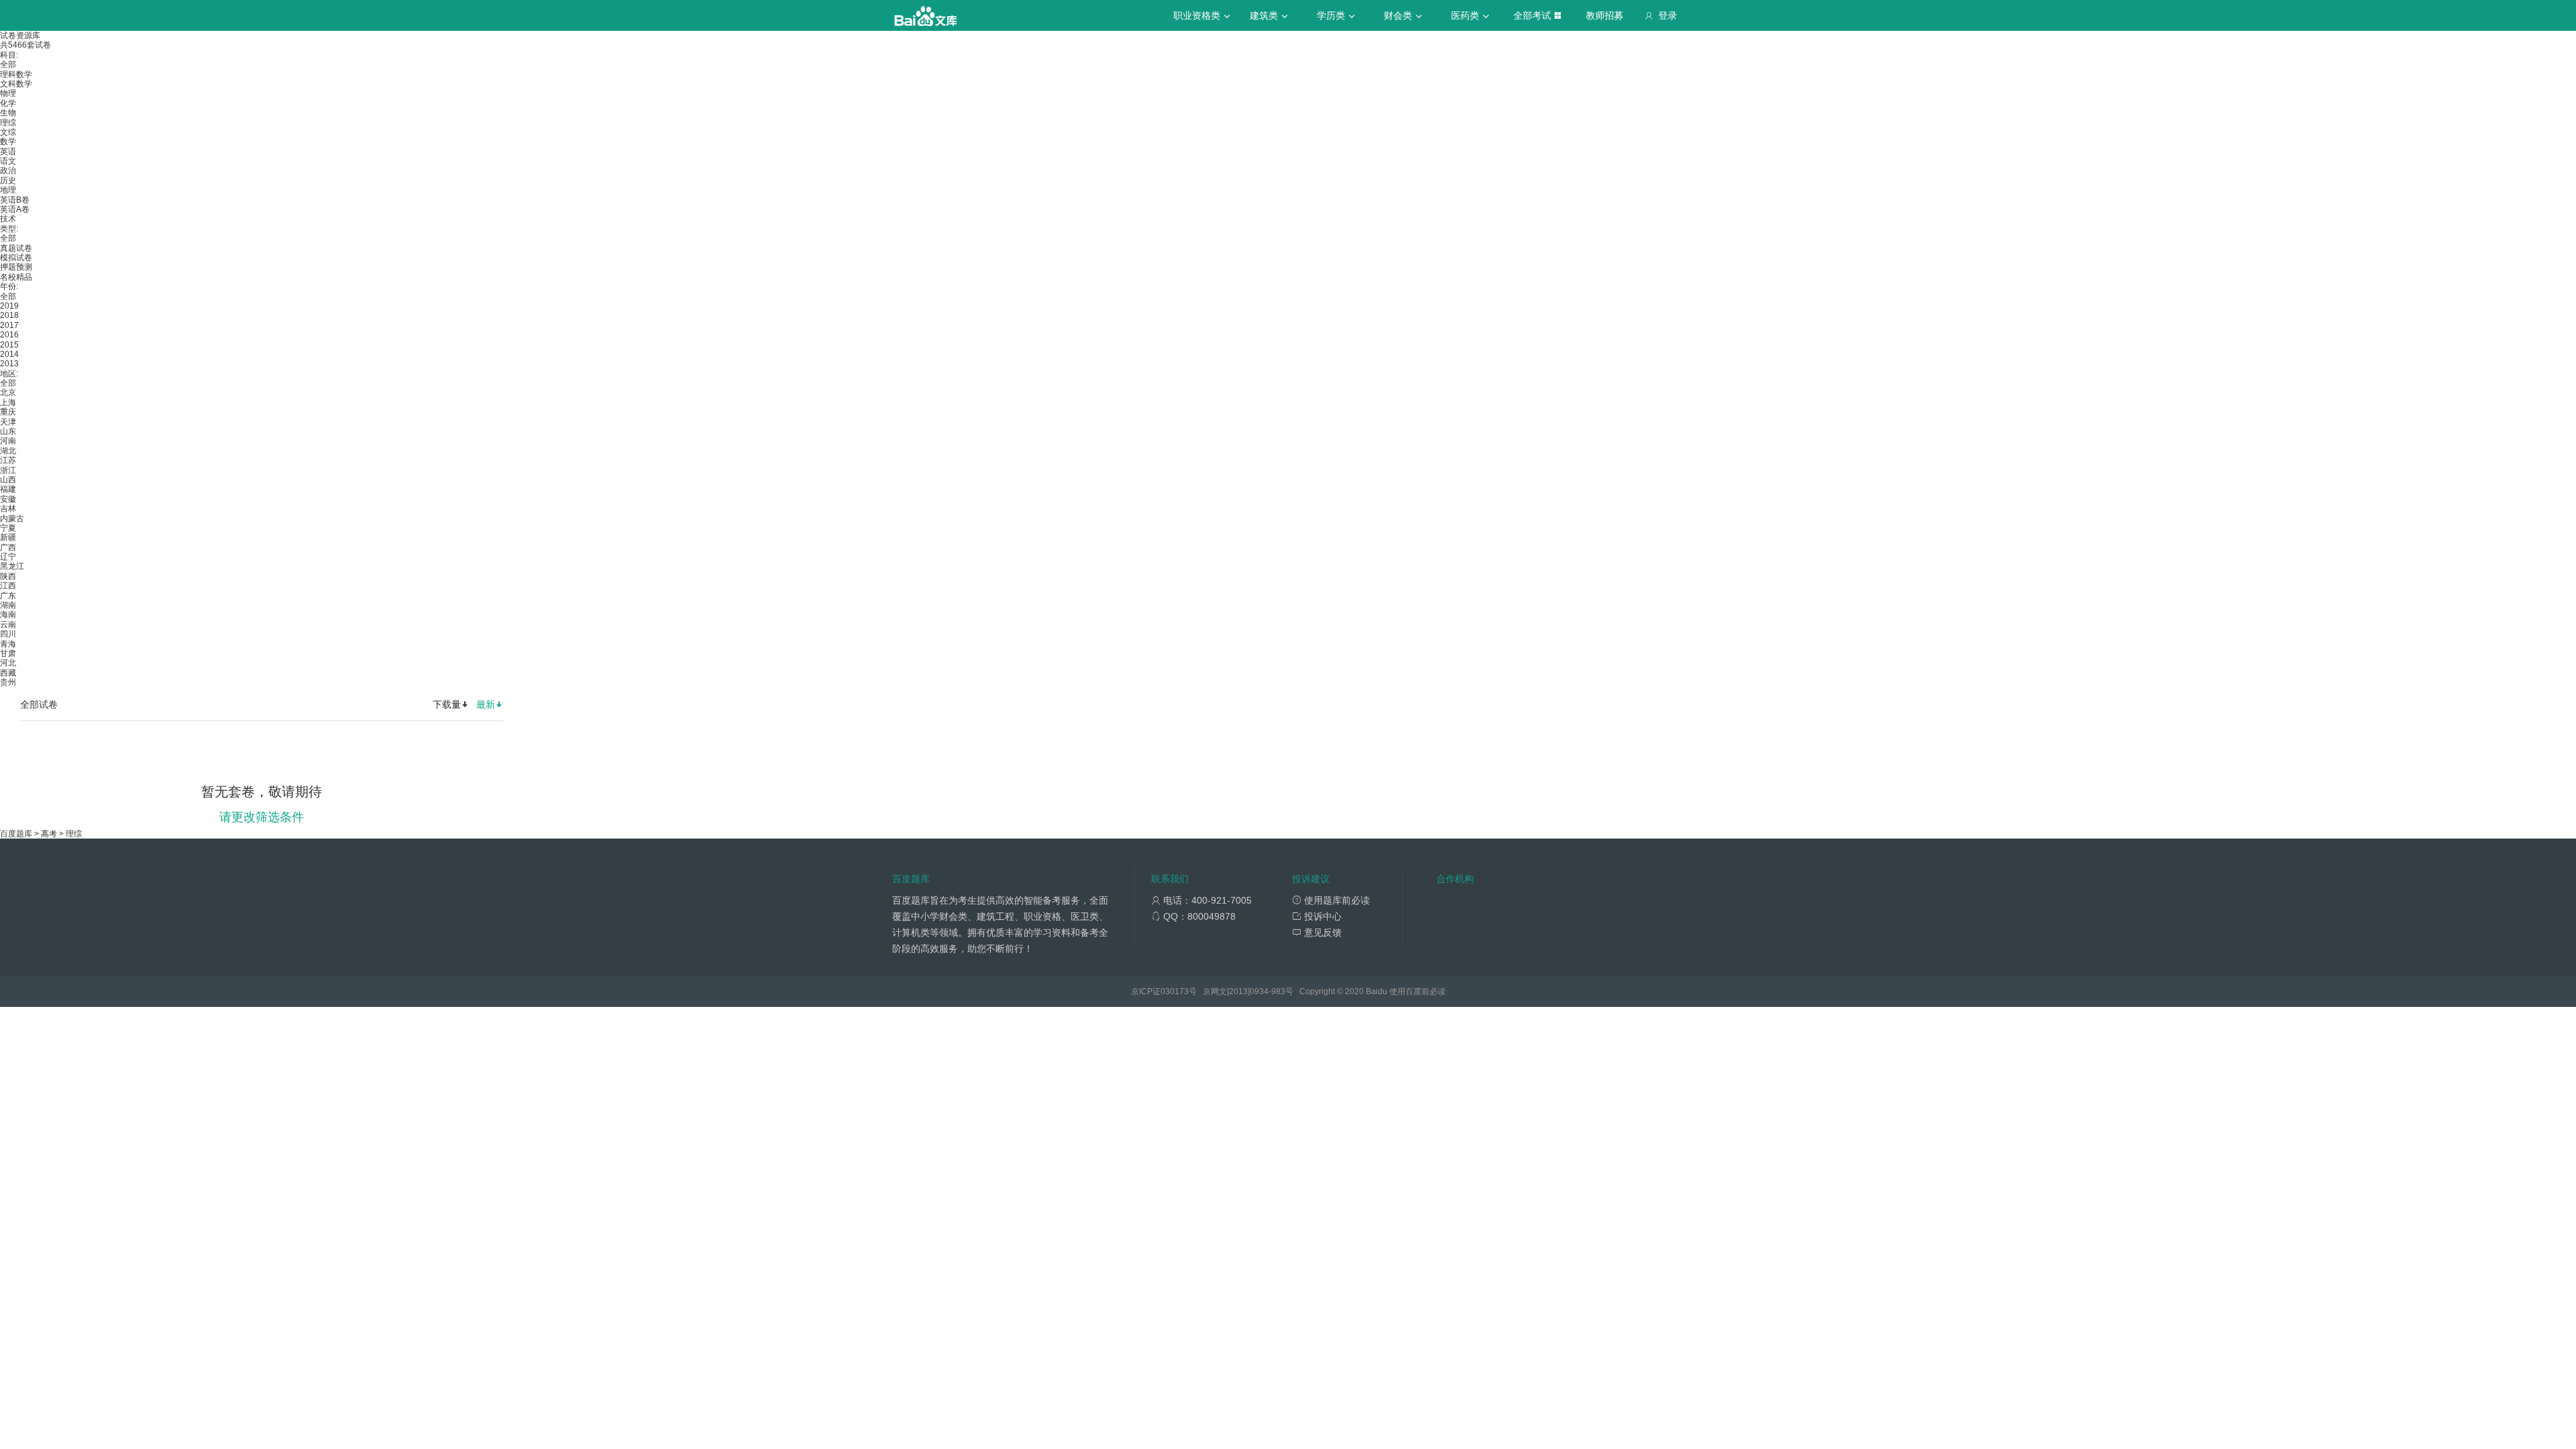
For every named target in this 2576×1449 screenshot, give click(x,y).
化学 (8, 103)
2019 (9, 306)
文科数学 (16, 84)
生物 (8, 113)
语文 (8, 161)
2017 (9, 325)
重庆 (8, 412)
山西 (8, 480)
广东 (8, 596)
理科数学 (16, 74)
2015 (9, 345)
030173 (1175, 991)
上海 (8, 402)
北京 (8, 392)
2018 (9, 315)
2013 (9, 364)
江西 (8, 586)
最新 (486, 704)
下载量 (447, 704)
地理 (8, 190)
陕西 (8, 576)
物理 (8, 93)
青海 (8, 644)
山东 (8, 431)
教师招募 (1605, 15)
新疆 (8, 537)
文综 (8, 132)
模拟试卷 (16, 258)
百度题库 (16, 834)
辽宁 (8, 557)
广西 (8, 547)
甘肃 (8, 653)
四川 (8, 634)
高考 (49, 834)
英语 (8, 152)
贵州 (8, 682)
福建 (8, 489)
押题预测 (16, 267)
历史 (8, 180)
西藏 (8, 673)
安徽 (8, 499)
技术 (8, 219)
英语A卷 (15, 209)
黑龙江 (12, 566)
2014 (9, 354)
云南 (8, 625)
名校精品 (16, 277)
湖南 (8, 605)
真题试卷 (16, 248)
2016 (9, 335)
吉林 (8, 508)
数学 (8, 142)
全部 (8, 64)
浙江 (8, 470)
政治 (8, 170)
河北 (8, 663)
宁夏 (8, 528)
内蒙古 (12, 519)
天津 (8, 422)
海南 (8, 614)
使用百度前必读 (1417, 991)
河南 (8, 441)
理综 (8, 123)
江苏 (8, 460)
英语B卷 (15, 200)
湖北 (8, 451)
